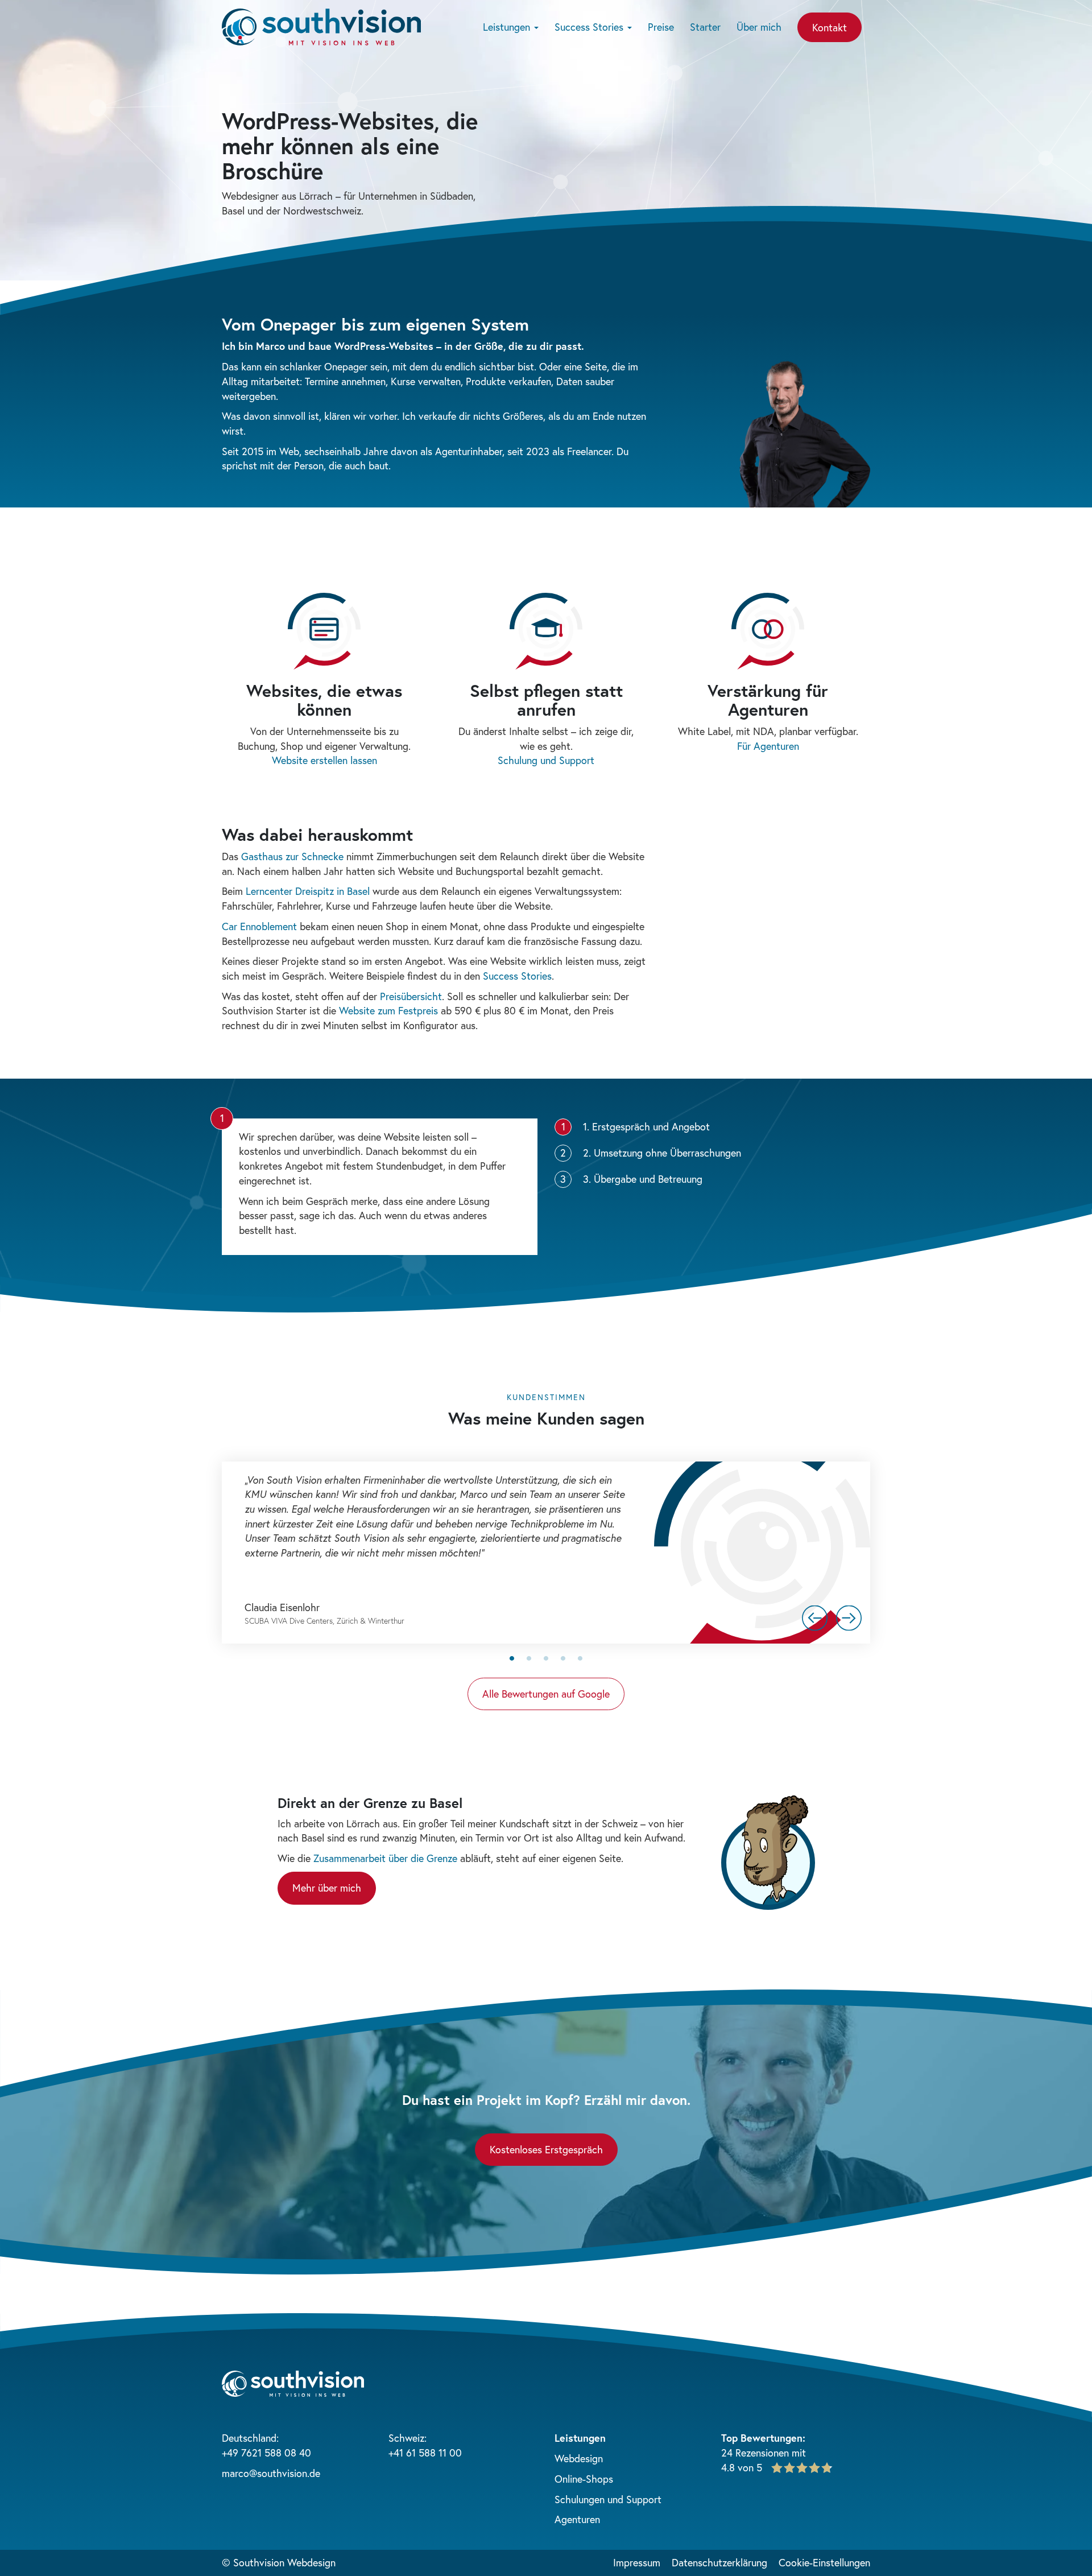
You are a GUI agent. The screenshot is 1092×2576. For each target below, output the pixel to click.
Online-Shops (584, 2479)
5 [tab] (580, 1658)
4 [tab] (563, 1658)
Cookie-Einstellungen (824, 2562)
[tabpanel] (546, 1553)
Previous (815, 1618)
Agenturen (577, 2519)
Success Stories (590, 27)
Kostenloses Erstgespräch (546, 2149)
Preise (661, 27)
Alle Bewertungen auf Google (546, 1694)
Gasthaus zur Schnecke (292, 856)
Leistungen (508, 27)
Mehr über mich (327, 1888)
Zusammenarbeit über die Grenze (385, 1858)
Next (849, 1618)
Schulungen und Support (608, 2499)
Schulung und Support (546, 760)
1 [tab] (512, 1658)
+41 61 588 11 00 (425, 2453)
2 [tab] (529, 1658)
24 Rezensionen (755, 2453)
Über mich (759, 27)
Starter (705, 27)
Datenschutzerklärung (719, 2562)
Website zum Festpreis (388, 1010)
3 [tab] (546, 1658)
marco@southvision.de (271, 2473)
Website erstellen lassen (324, 760)
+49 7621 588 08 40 (266, 2453)
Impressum (637, 2562)
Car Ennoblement (259, 926)
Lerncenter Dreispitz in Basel (308, 891)
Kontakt (830, 27)
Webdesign (579, 2458)
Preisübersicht (411, 996)
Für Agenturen (768, 746)
